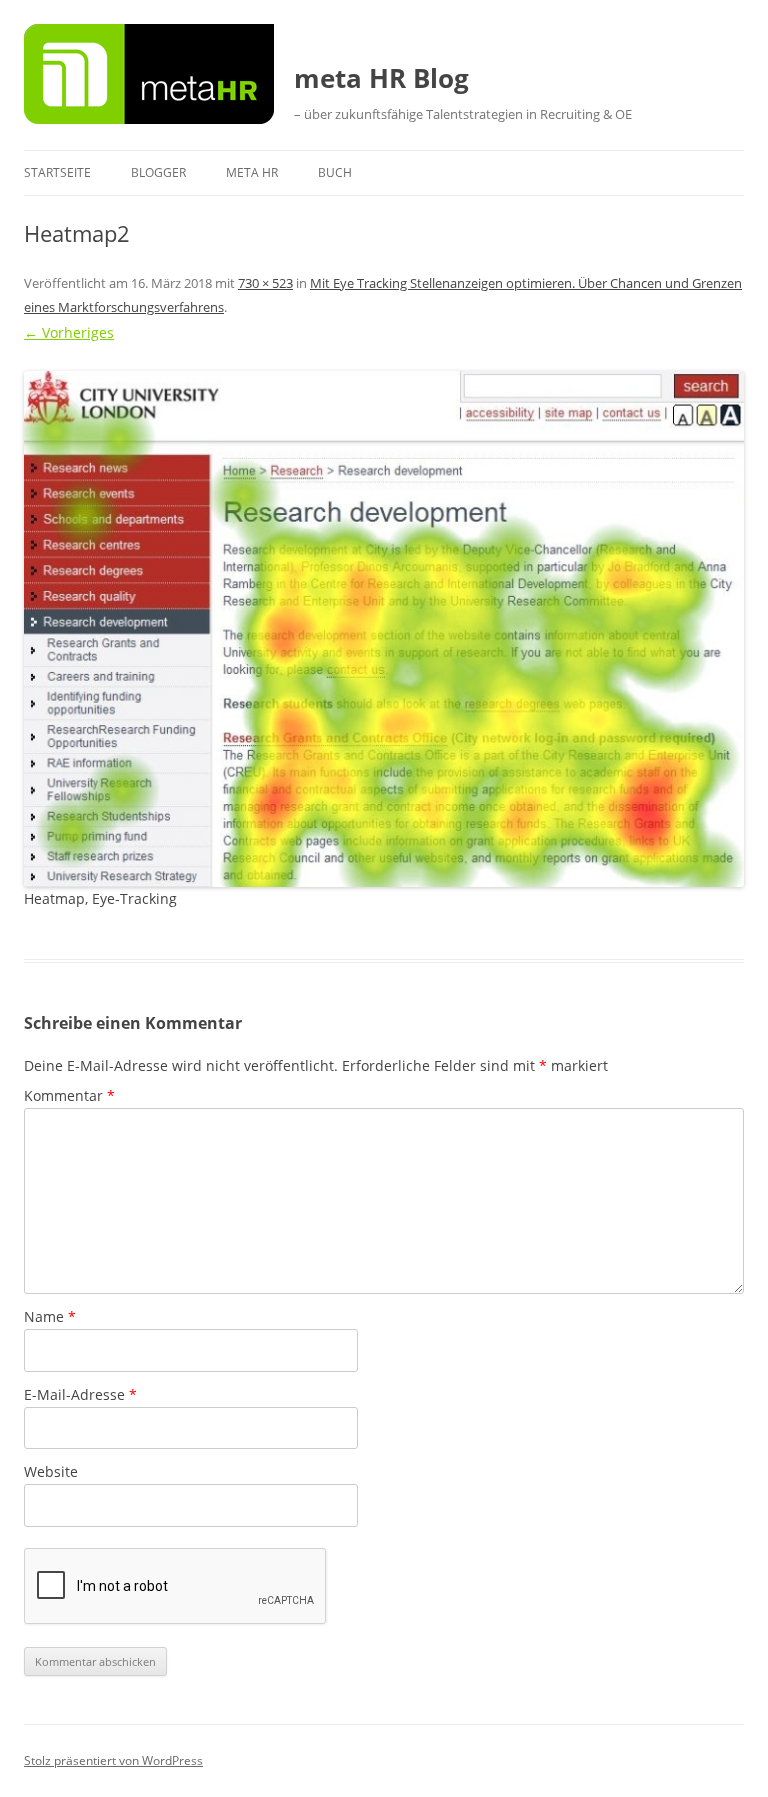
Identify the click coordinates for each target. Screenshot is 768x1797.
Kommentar (69, 1095)
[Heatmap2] (384, 629)
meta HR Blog (381, 78)
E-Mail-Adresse (80, 1394)
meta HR (252, 172)
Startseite (57, 172)
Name (50, 1316)
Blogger (158, 172)
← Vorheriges (69, 332)
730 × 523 (265, 283)
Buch (335, 172)
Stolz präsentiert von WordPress (113, 1760)
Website (51, 1471)
